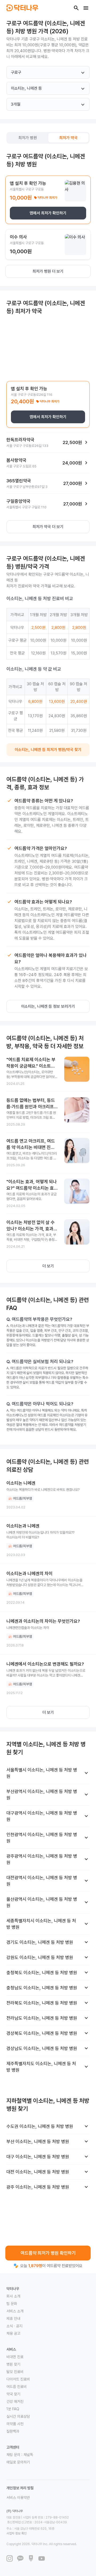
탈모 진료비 (15, 2372)
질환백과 (13, 2431)
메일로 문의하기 (18, 2462)
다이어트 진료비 (18, 2379)
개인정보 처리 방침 (20, 2488)
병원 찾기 (13, 2364)
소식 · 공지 (14, 2326)
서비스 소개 (15, 2311)
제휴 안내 (13, 2318)
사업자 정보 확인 (17, 2533)
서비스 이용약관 (18, 2498)
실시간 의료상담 (18, 2416)
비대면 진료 (15, 2357)
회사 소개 (13, 2296)
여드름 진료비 (17, 2387)
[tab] (28, 138)
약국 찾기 (13, 2394)
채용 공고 (13, 2333)
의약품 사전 (15, 2424)
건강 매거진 (15, 2401)
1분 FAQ (13, 2409)
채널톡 (28, 2455)
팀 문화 (12, 2304)
